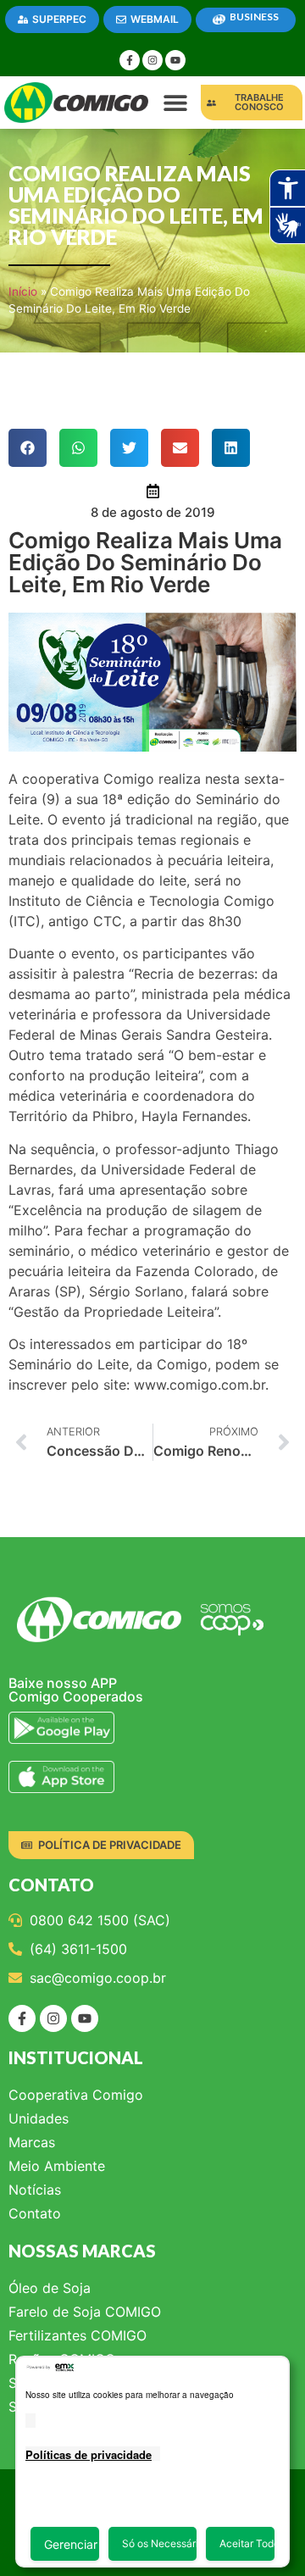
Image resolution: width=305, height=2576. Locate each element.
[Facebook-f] (130, 60)
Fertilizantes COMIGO (78, 2335)
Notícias (35, 2190)
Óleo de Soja (50, 2288)
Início (23, 291)
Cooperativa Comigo (76, 2095)
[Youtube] (175, 60)
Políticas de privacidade (89, 2454)
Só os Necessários (159, 2543)
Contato (35, 2213)
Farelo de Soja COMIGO (85, 2312)
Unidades (39, 2118)
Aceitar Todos (247, 2543)
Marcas (32, 2142)
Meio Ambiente (57, 2166)
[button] (176, 103)
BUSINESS (254, 17)
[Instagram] (152, 60)
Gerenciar (71, 2544)
